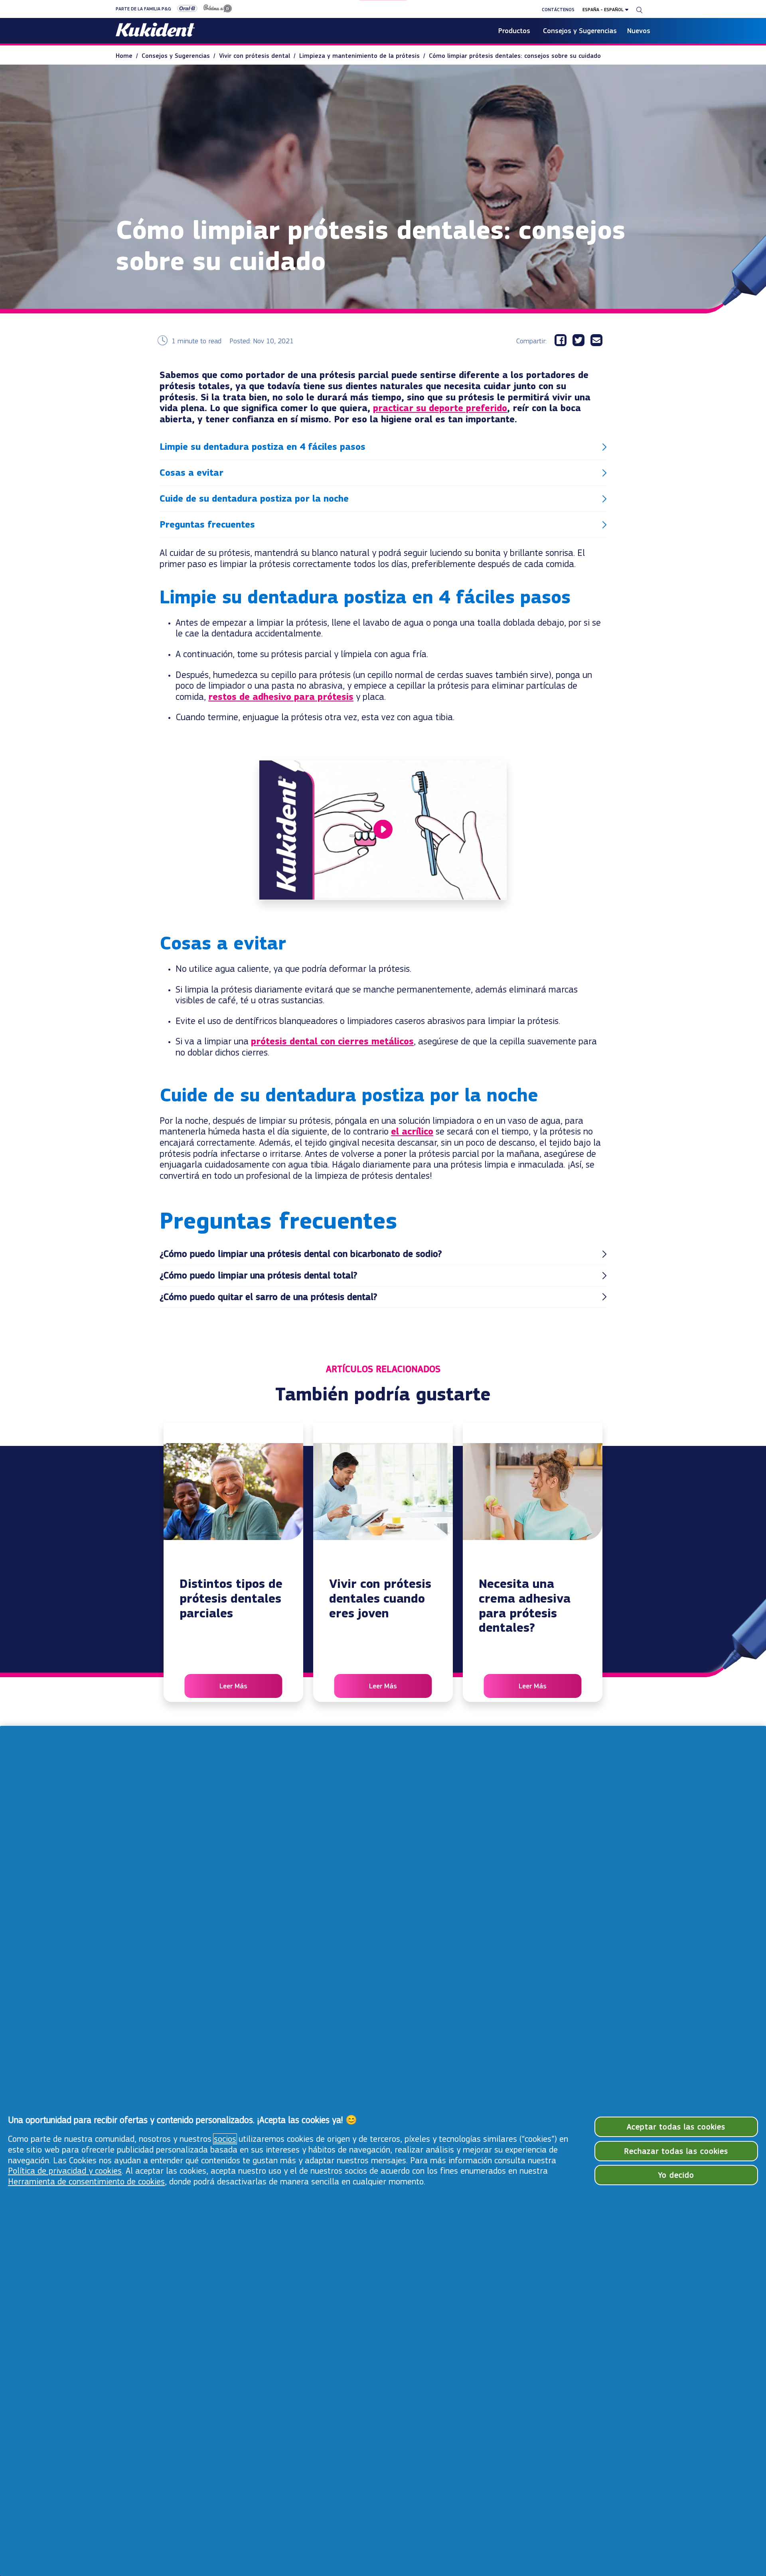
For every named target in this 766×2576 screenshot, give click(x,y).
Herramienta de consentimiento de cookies (86, 2182)
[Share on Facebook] (564, 341)
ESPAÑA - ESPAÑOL (603, 10)
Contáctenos (558, 10)
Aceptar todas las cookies (676, 2127)
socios (225, 2139)
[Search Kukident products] (639, 10)
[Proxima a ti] (215, 9)
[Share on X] (581, 341)
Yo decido (676, 2175)
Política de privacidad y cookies (65, 2171)
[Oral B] (184, 9)
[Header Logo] (155, 31)
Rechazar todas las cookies (676, 2151)
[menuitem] (129, 56)
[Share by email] (599, 341)
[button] (383, 447)
